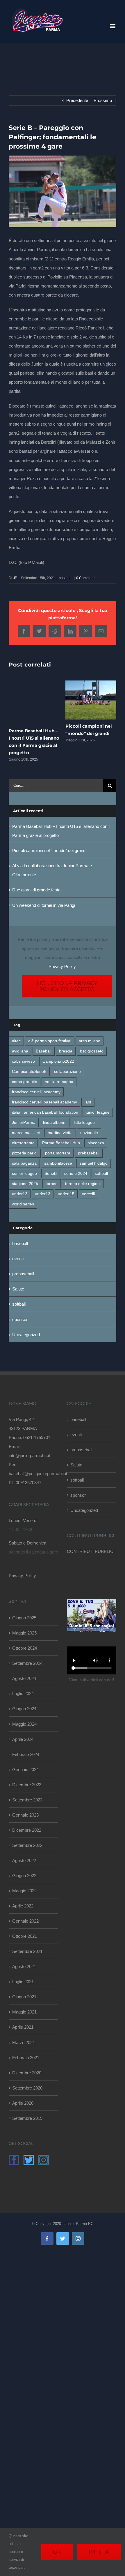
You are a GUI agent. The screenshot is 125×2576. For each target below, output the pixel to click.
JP (15, 578)
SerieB (51, 1174)
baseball (66, 578)
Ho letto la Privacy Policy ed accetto (67, 986)
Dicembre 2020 (27, 2073)
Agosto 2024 (24, 1678)
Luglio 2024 (23, 1693)
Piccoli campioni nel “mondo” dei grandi (49, 850)
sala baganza (24, 1163)
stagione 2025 (25, 1184)
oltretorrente (23, 1143)
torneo (52, 1184)
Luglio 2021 (23, 1982)
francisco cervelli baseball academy (44, 1102)
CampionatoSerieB (29, 1072)
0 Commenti (86, 578)
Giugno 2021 (24, 1997)
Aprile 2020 (23, 2103)
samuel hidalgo (94, 1163)
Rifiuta (99, 2552)
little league (84, 1123)
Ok (57, 2552)
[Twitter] (29, 2160)
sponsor (20, 1319)
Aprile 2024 (23, 1739)
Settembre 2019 (27, 2118)
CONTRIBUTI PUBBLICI (91, 1551)
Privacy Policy (62, 966)
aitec (16, 1041)
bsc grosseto (92, 1051)
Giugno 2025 (24, 1618)
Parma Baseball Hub (61, 1143)
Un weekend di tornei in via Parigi (44, 905)
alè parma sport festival (50, 1041)
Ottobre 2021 (25, 1936)
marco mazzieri (26, 1133)
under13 (43, 1194)
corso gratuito (25, 1082)
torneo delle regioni (83, 1184)
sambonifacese (58, 1163)
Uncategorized (26, 1335)
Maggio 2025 (24, 1633)
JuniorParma (24, 1123)
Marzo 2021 (24, 2042)
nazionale (89, 1133)
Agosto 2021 (24, 1966)
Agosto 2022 (24, 1860)
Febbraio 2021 (26, 2058)
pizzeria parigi (25, 1153)
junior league (98, 1112)
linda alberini (55, 1123)
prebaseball (89, 1153)
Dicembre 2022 (27, 1830)
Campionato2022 (58, 1061)
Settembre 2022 (27, 1845)
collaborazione (67, 1072)
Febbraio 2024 (26, 1754)
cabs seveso (23, 1061)
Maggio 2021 (24, 2012)
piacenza (96, 1143)
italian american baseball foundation (45, 1112)
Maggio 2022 (24, 1891)
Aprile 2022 (23, 1906)
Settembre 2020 (27, 2088)
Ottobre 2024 (25, 1648)
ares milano (90, 1041)
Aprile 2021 (23, 2027)
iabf (88, 1102)
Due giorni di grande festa (36, 890)
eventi (18, 1259)
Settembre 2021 (27, 1951)
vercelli (88, 1194)
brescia (66, 1051)
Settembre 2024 (27, 1663)
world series (23, 1204)
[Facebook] (14, 2160)
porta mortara (58, 1153)
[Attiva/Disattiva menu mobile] (113, 26)
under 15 (66, 1194)
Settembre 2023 (27, 1800)
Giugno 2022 (24, 1876)
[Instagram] (44, 2160)
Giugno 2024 (24, 1709)
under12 (20, 1194)
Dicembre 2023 (27, 1785)
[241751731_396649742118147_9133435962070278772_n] (63, 192)
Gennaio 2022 (25, 1921)
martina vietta (60, 1133)
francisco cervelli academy (36, 1092)
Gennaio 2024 (25, 1770)
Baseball (44, 1051)
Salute (18, 1289)
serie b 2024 (76, 1174)
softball (101, 1174)
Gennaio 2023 (25, 1815)
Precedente (77, 100)
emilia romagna (59, 1082)
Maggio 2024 (24, 1724)
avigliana (20, 1051)
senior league (24, 1174)
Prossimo (103, 100)
